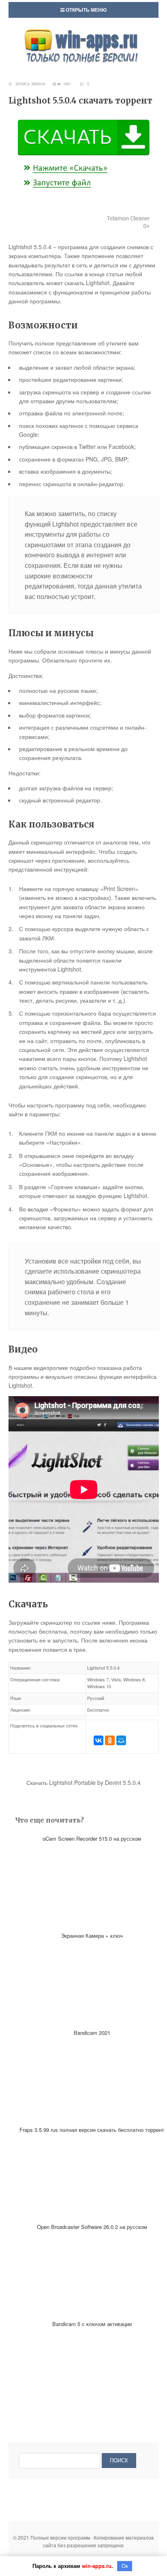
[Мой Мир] (121, 1740)
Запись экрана (30, 84)
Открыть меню (86, 10)
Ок (125, 2566)
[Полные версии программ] (83, 32)
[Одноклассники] (110, 1740)
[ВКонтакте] (98, 1740)
